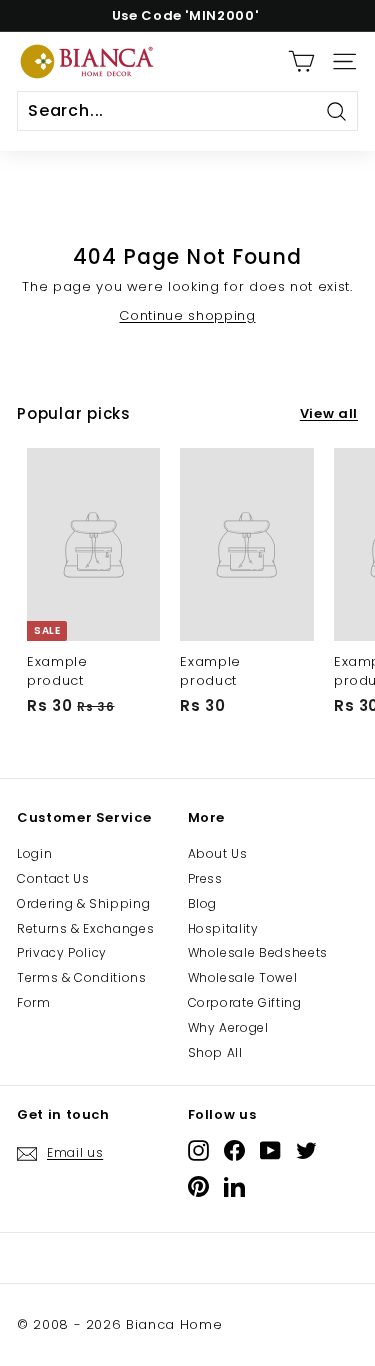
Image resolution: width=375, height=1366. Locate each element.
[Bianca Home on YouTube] (270, 1150)
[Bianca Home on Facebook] (234, 1150)
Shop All (215, 1052)
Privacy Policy (62, 952)
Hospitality (223, 928)
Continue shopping (187, 315)
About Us (218, 853)
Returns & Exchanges (85, 928)
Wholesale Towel (243, 977)
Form (34, 1002)
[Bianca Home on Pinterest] (198, 1186)
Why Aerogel (228, 1027)
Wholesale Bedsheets (258, 952)
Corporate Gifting (245, 1002)
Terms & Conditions (82, 977)
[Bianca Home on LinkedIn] (234, 1186)
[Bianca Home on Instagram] (198, 1150)
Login (34, 853)
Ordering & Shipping (83, 903)
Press (205, 878)
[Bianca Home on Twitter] (306, 1150)
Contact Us (53, 878)
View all (329, 414)
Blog (203, 903)
